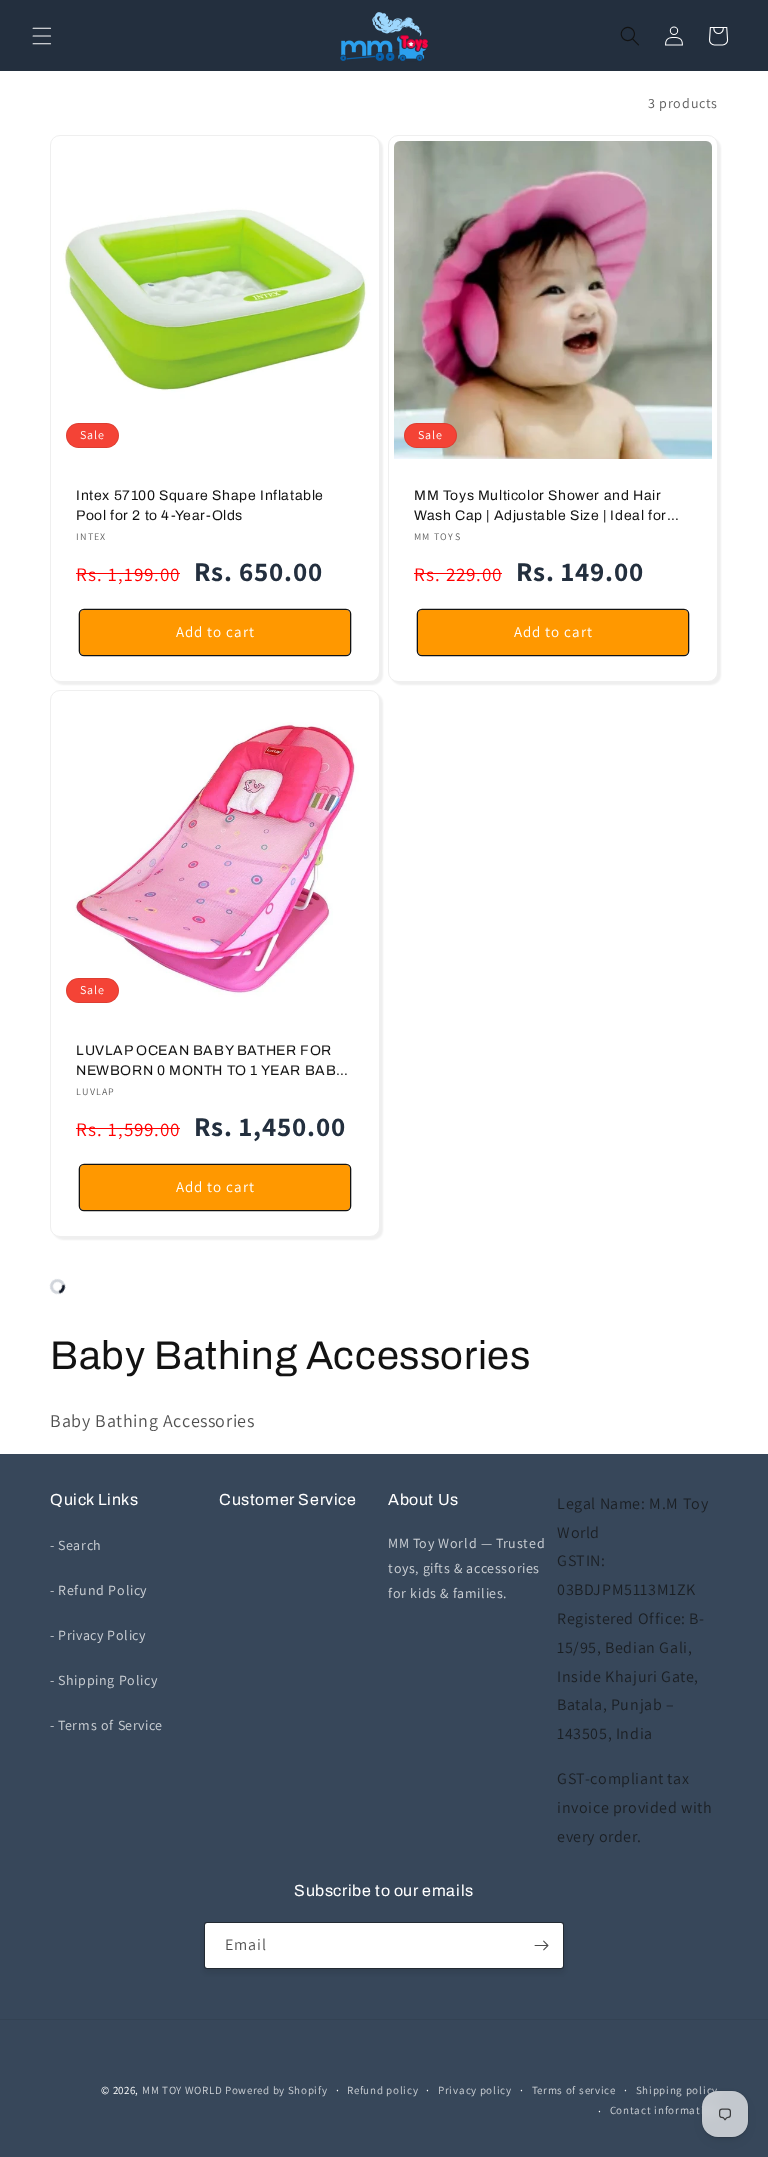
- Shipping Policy (103, 1680)
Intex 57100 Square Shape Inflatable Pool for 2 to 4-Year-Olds (200, 505)
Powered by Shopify (276, 2090)
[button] (42, 36)
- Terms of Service (106, 1725)
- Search (76, 1545)
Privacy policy (475, 2090)
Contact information (664, 2110)
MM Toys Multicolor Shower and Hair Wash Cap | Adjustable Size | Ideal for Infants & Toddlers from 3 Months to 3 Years (541, 506)
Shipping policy (677, 2090)
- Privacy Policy (98, 1635)
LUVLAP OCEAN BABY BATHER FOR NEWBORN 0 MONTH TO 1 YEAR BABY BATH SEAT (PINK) (210, 1061)
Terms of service (574, 2090)
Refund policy (382, 2090)
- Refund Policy (98, 1590)
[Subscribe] (541, 1945)
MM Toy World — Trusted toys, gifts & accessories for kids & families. (466, 1568)
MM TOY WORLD (182, 2090)
